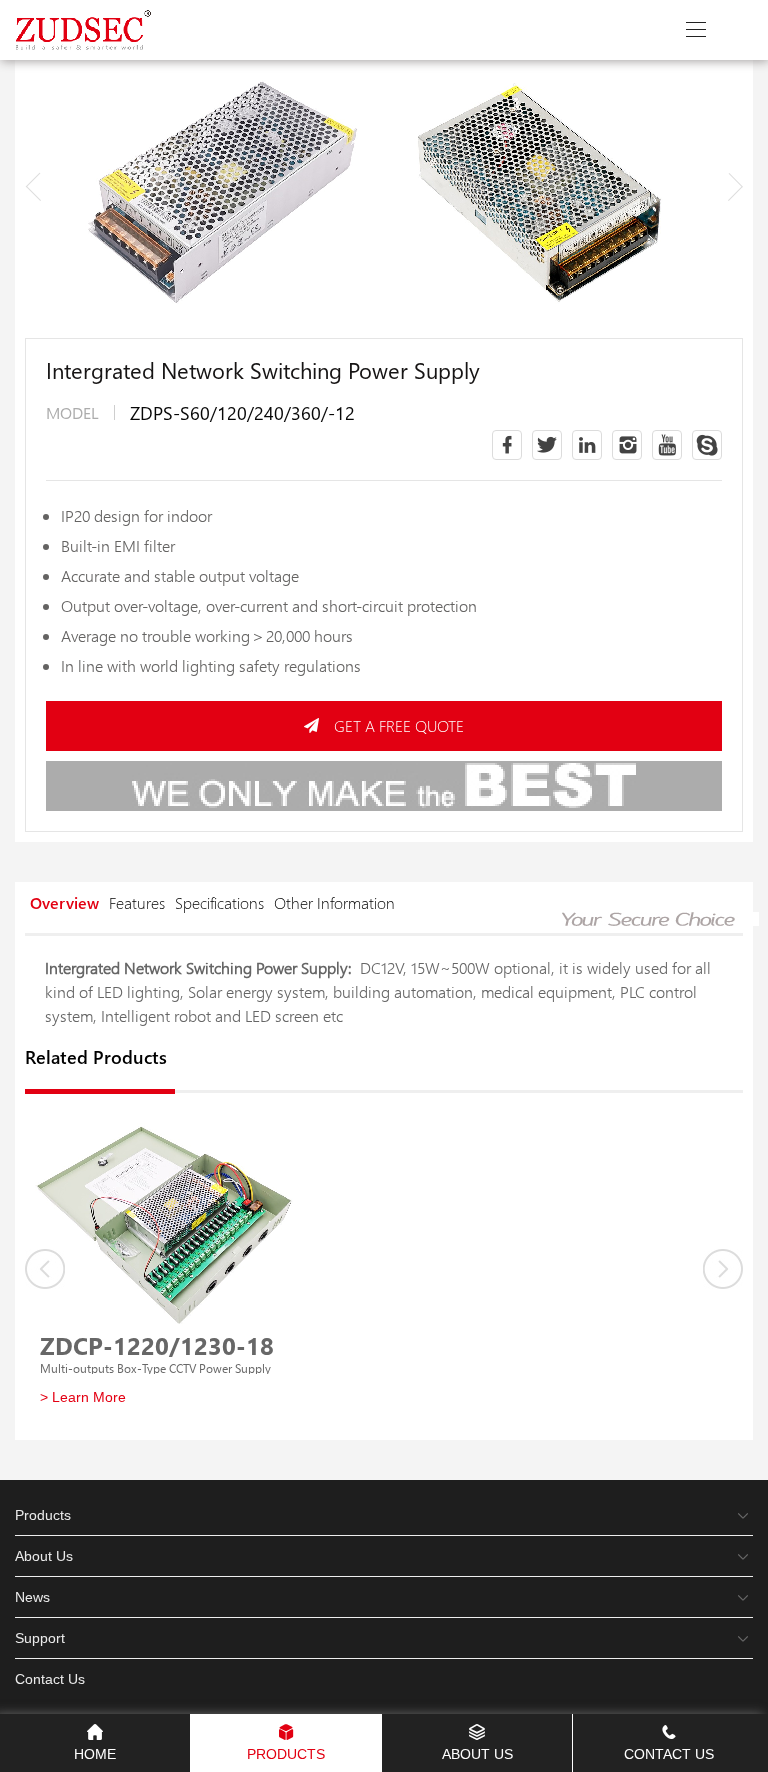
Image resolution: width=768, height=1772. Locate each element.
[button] (735, 186)
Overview (64, 902)
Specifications (219, 902)
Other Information (334, 902)
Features (137, 902)
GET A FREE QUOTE (399, 725)
